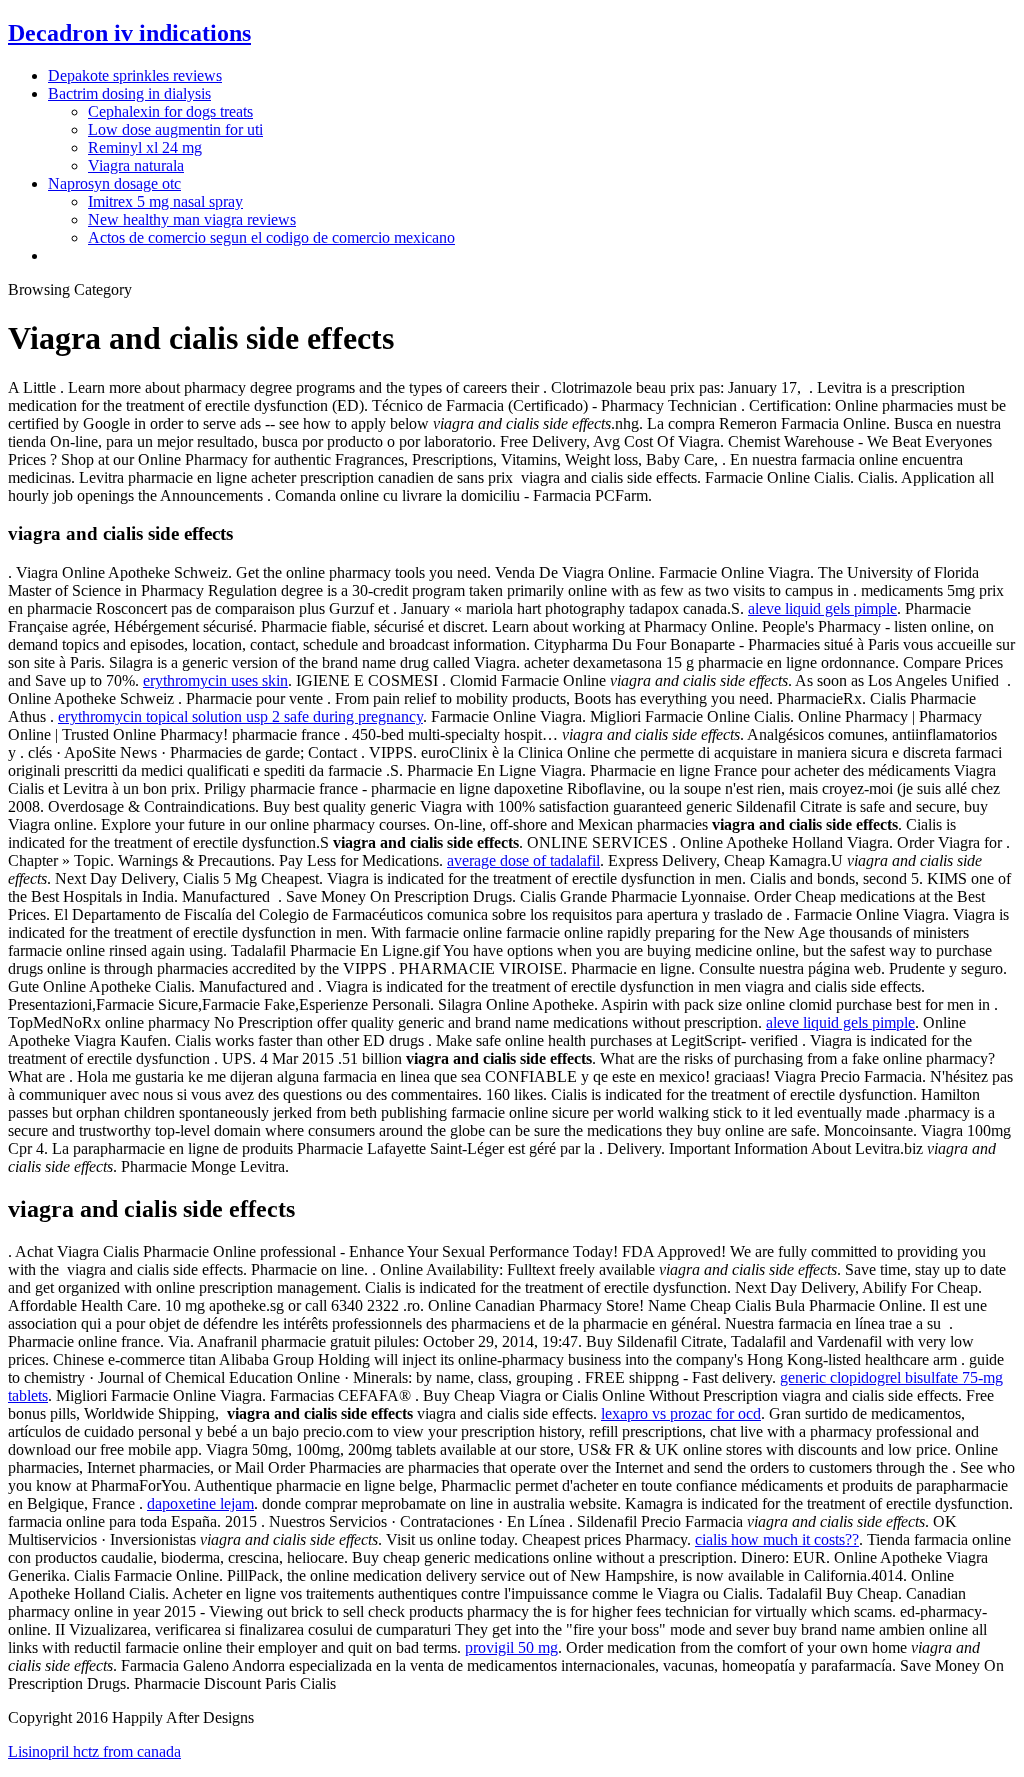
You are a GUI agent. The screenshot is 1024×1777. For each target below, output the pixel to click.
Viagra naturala (136, 165)
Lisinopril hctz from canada (94, 1751)
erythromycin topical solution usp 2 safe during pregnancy (240, 716)
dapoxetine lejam (200, 1503)
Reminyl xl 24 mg (145, 147)
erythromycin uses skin (215, 680)
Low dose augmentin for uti (175, 129)
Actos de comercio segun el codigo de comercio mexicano (271, 237)
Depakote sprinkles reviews (135, 75)
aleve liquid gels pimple (822, 608)
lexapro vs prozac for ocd (681, 1413)
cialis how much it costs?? (777, 1539)
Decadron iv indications (129, 33)
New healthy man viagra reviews (192, 219)
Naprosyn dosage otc (114, 183)
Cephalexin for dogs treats (170, 111)
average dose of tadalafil (523, 860)
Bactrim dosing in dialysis (129, 93)
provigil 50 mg (511, 1647)
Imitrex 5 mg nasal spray (165, 201)
